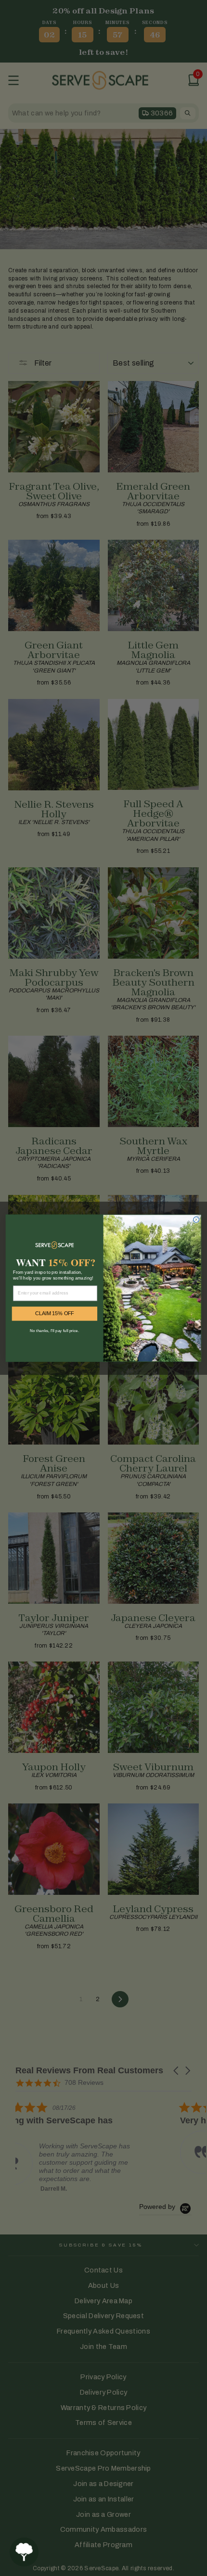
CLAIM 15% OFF (55, 1313)
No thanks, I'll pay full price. (54, 1330)
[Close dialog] (196, 1219)
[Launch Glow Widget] (24, 2552)
